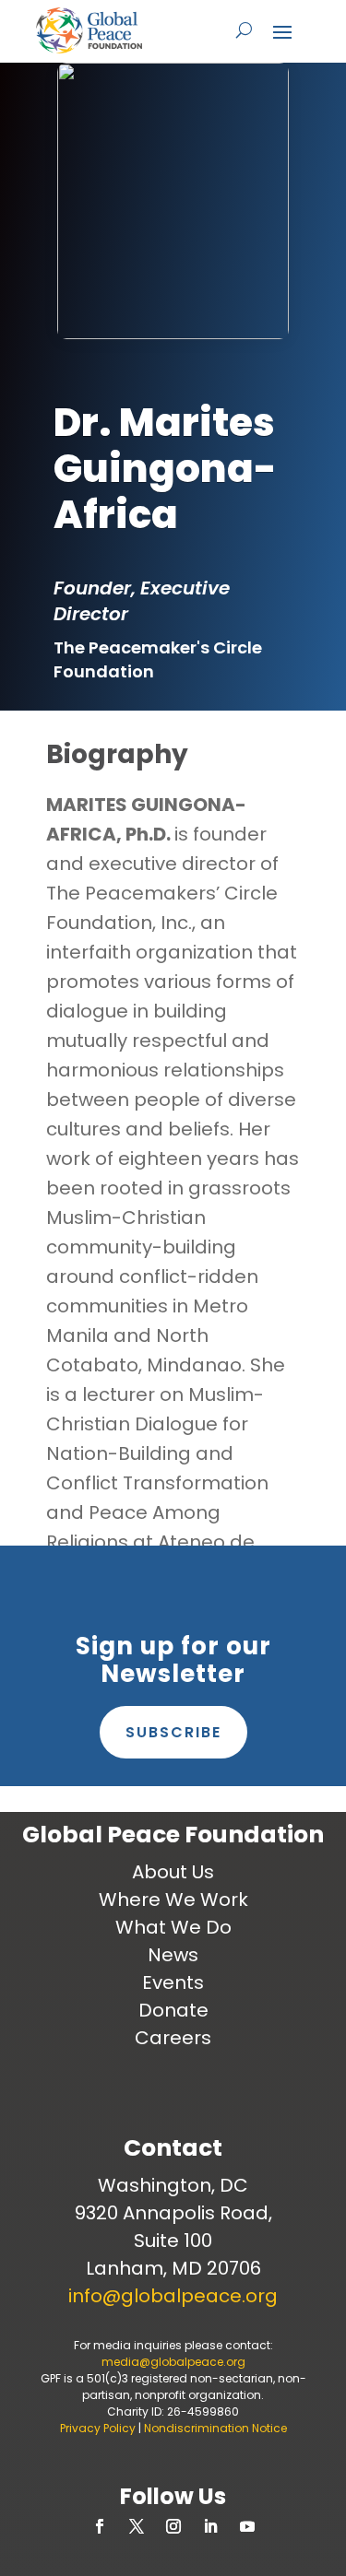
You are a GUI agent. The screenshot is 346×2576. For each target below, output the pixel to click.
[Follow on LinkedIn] (210, 2526)
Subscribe (173, 1732)
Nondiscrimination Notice (215, 2428)
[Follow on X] (137, 2526)
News (173, 1955)
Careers (173, 2038)
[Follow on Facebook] (100, 2526)
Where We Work (173, 1900)
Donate (173, 2010)
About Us (173, 1872)
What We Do (173, 1927)
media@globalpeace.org (173, 2362)
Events (173, 1982)
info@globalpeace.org (173, 2296)
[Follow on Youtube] (247, 2526)
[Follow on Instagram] (173, 2526)
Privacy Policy (98, 2428)
